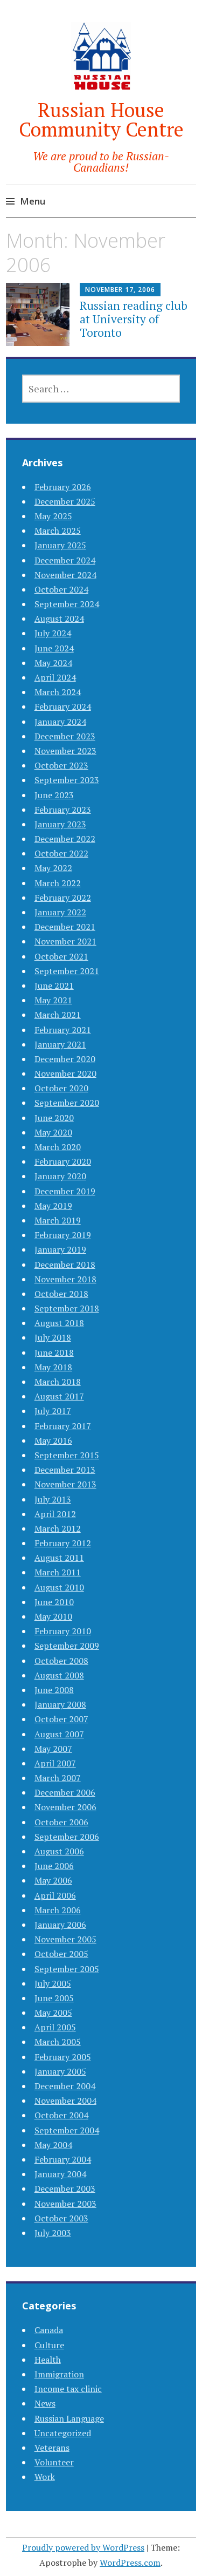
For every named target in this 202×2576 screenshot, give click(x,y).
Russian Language (69, 2418)
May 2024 (53, 663)
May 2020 (53, 1132)
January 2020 (60, 1176)
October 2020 (61, 1088)
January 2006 (60, 1925)
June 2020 (54, 1118)
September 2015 (67, 1455)
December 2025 (65, 501)
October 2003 (61, 2218)
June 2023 (54, 795)
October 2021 (61, 956)
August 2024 (59, 618)
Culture (49, 2345)
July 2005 (53, 1983)
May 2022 (53, 868)
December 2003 (65, 2188)
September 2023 (67, 780)
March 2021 (58, 1015)
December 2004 (65, 2086)
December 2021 (65, 927)
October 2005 (61, 1954)
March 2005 (58, 2042)
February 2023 (63, 810)
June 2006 (54, 1866)
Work (45, 2477)
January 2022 (60, 912)
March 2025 (58, 531)
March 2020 (58, 1147)
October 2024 (61, 589)
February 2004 (63, 2159)
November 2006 (65, 1807)
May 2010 (53, 1616)
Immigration (59, 2374)
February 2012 (63, 1543)
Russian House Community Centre (101, 120)
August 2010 (59, 1587)
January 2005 (60, 2071)
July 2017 (53, 1411)
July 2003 (53, 2233)
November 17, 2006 (120, 290)
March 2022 (58, 883)
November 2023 (65, 751)
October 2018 (61, 1294)
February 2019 (63, 1235)
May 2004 (53, 2145)
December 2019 (65, 1191)
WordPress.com (130, 2563)
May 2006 (53, 1880)
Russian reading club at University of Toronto (134, 319)
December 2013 (65, 1470)
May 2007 (53, 1749)
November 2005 (65, 1939)
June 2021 (54, 985)
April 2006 (55, 1895)
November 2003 (65, 2204)
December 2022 (65, 839)
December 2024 (65, 560)
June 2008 (54, 1690)
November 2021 (65, 941)
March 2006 (58, 1910)
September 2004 (67, 2130)
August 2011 (59, 1558)
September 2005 (67, 1969)
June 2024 (54, 648)
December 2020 (65, 1059)
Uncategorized (63, 2433)
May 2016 (53, 1440)
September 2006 (67, 1837)
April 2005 (55, 2027)
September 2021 (67, 971)
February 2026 (63, 487)
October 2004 (61, 2115)
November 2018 (65, 1279)
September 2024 (67, 604)
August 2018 (59, 1323)
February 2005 (63, 2057)
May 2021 (53, 1000)
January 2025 (60, 545)
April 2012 (55, 1514)
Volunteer (54, 2462)
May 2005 (53, 2013)
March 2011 (58, 1572)
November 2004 (65, 2101)
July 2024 (53, 633)
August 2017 (59, 1396)
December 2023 (65, 736)
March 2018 (58, 1382)
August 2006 (59, 1851)
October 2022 (61, 853)
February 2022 (63, 898)
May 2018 (53, 1367)
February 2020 (63, 1161)
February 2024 (63, 706)
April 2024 (55, 677)
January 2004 (60, 2174)
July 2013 (53, 1499)
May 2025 (53, 516)
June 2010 (54, 1602)
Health (48, 2360)
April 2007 (55, 1763)
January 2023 (60, 824)
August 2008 (59, 1675)
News (45, 2403)
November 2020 (65, 1073)
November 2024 (65, 575)
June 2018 (54, 1352)
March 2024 (58, 692)
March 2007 (58, 1778)
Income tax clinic (68, 2389)
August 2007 (59, 1734)
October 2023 (61, 765)
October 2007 (61, 1719)
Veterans (52, 2448)
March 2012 (58, 1528)
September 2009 (67, 1646)
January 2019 (60, 1249)
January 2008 (60, 1704)
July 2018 (53, 1337)
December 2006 (65, 1792)
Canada (49, 2330)
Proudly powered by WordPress (83, 2547)
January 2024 (60, 722)
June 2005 (54, 1998)
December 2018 (65, 1265)
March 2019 (58, 1220)
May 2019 (53, 1206)
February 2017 (63, 1426)
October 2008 (61, 1661)
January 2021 (60, 1044)
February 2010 (63, 1631)
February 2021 (63, 1030)
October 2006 (61, 1822)
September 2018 (67, 1308)
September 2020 (67, 1103)
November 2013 (65, 1484)
